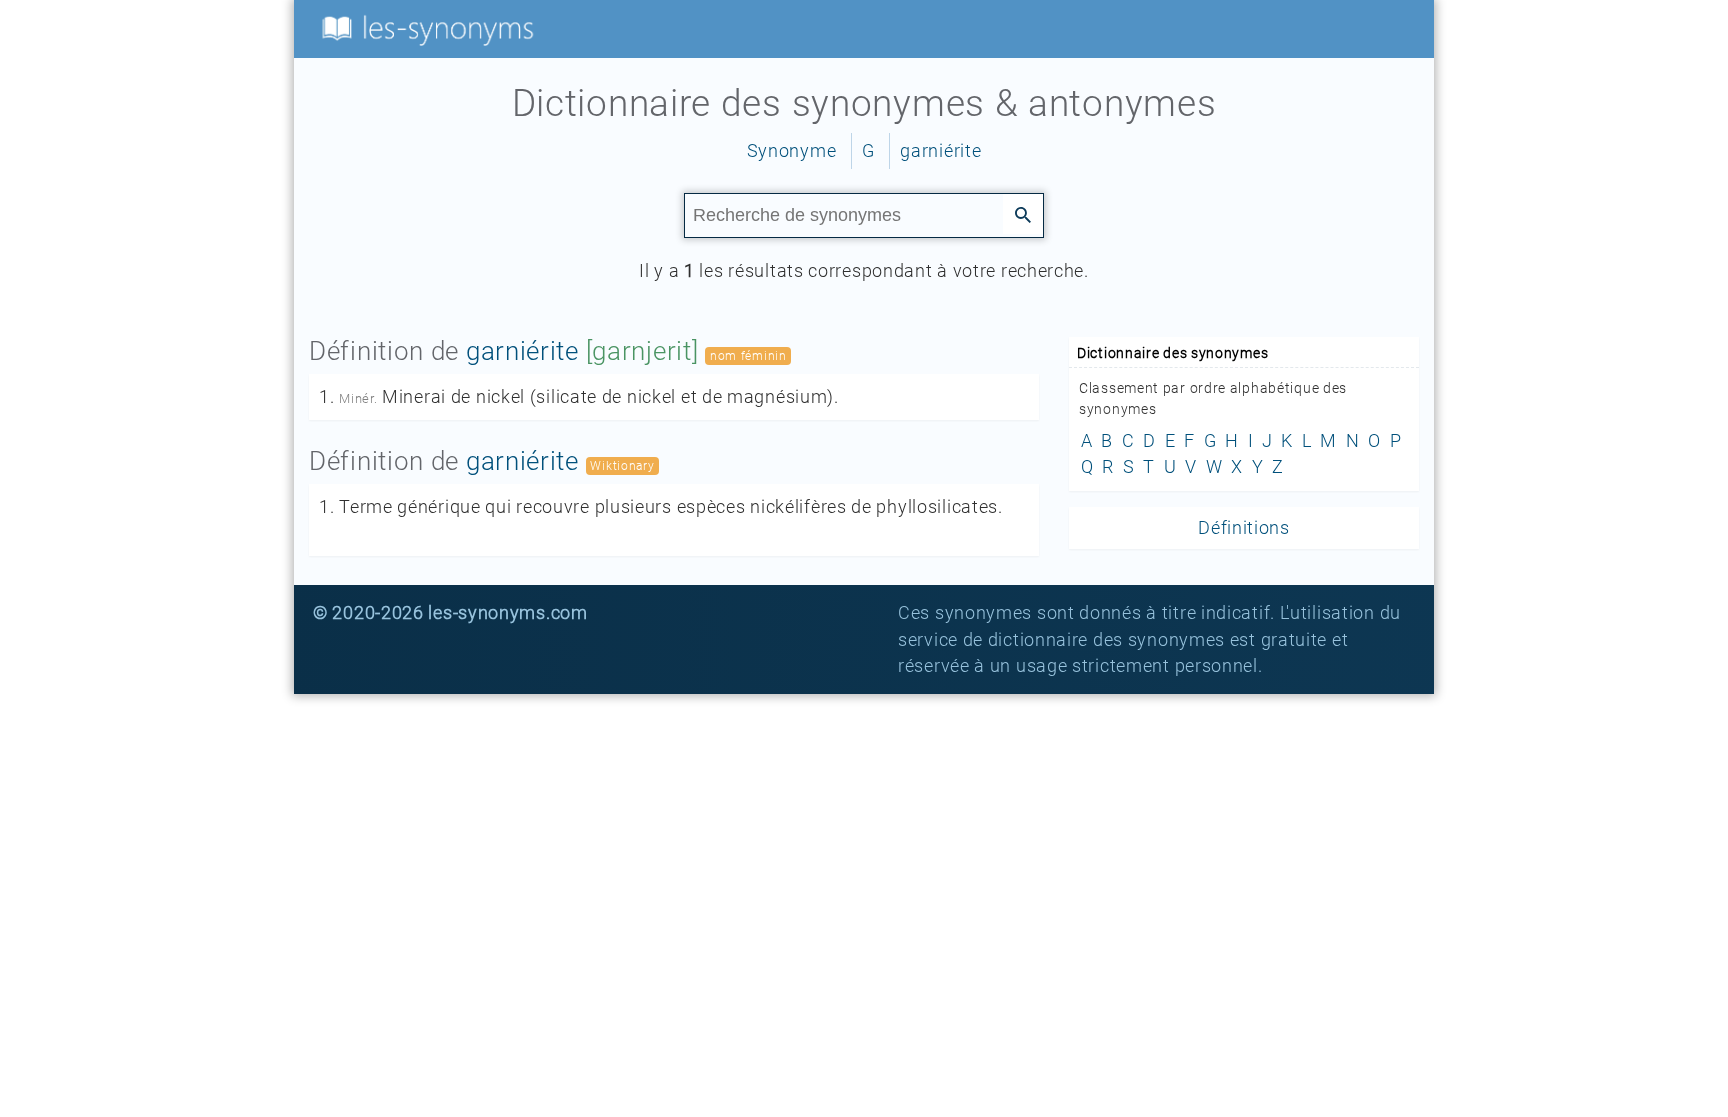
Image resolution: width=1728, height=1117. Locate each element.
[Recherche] (1023, 214)
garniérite (940, 151)
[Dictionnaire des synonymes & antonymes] (424, 28)
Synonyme (792, 151)
